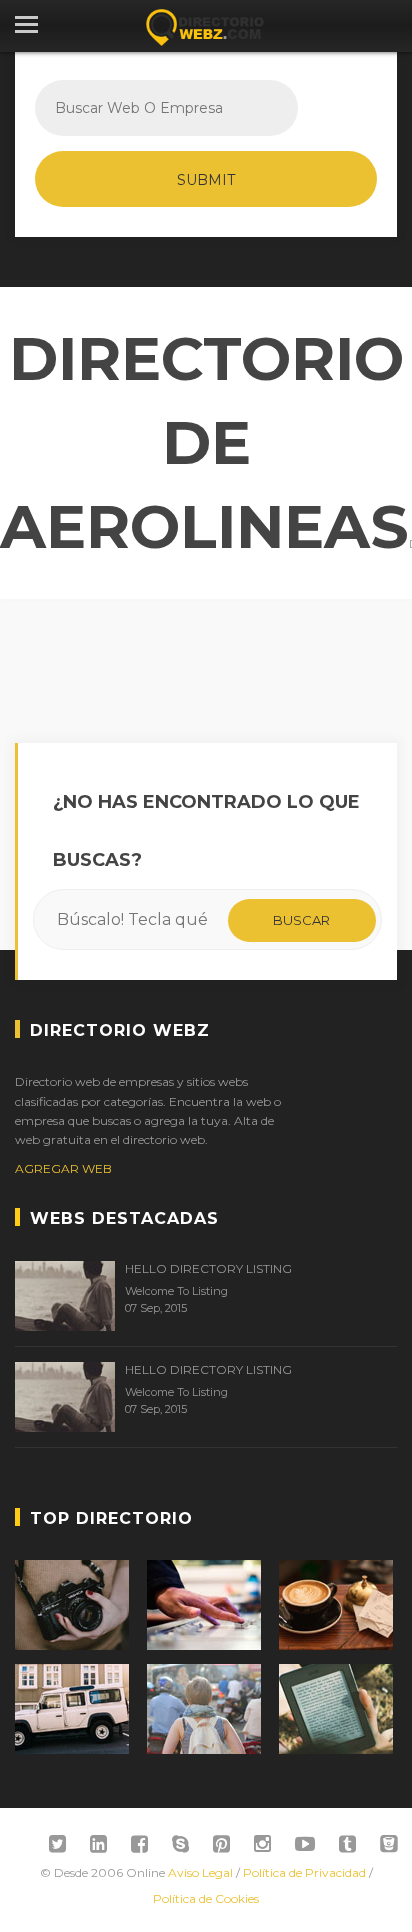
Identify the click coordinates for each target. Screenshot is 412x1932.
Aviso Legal (200, 1872)
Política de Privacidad (304, 1872)
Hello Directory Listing (208, 1268)
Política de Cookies (206, 1898)
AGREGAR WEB (63, 1168)
